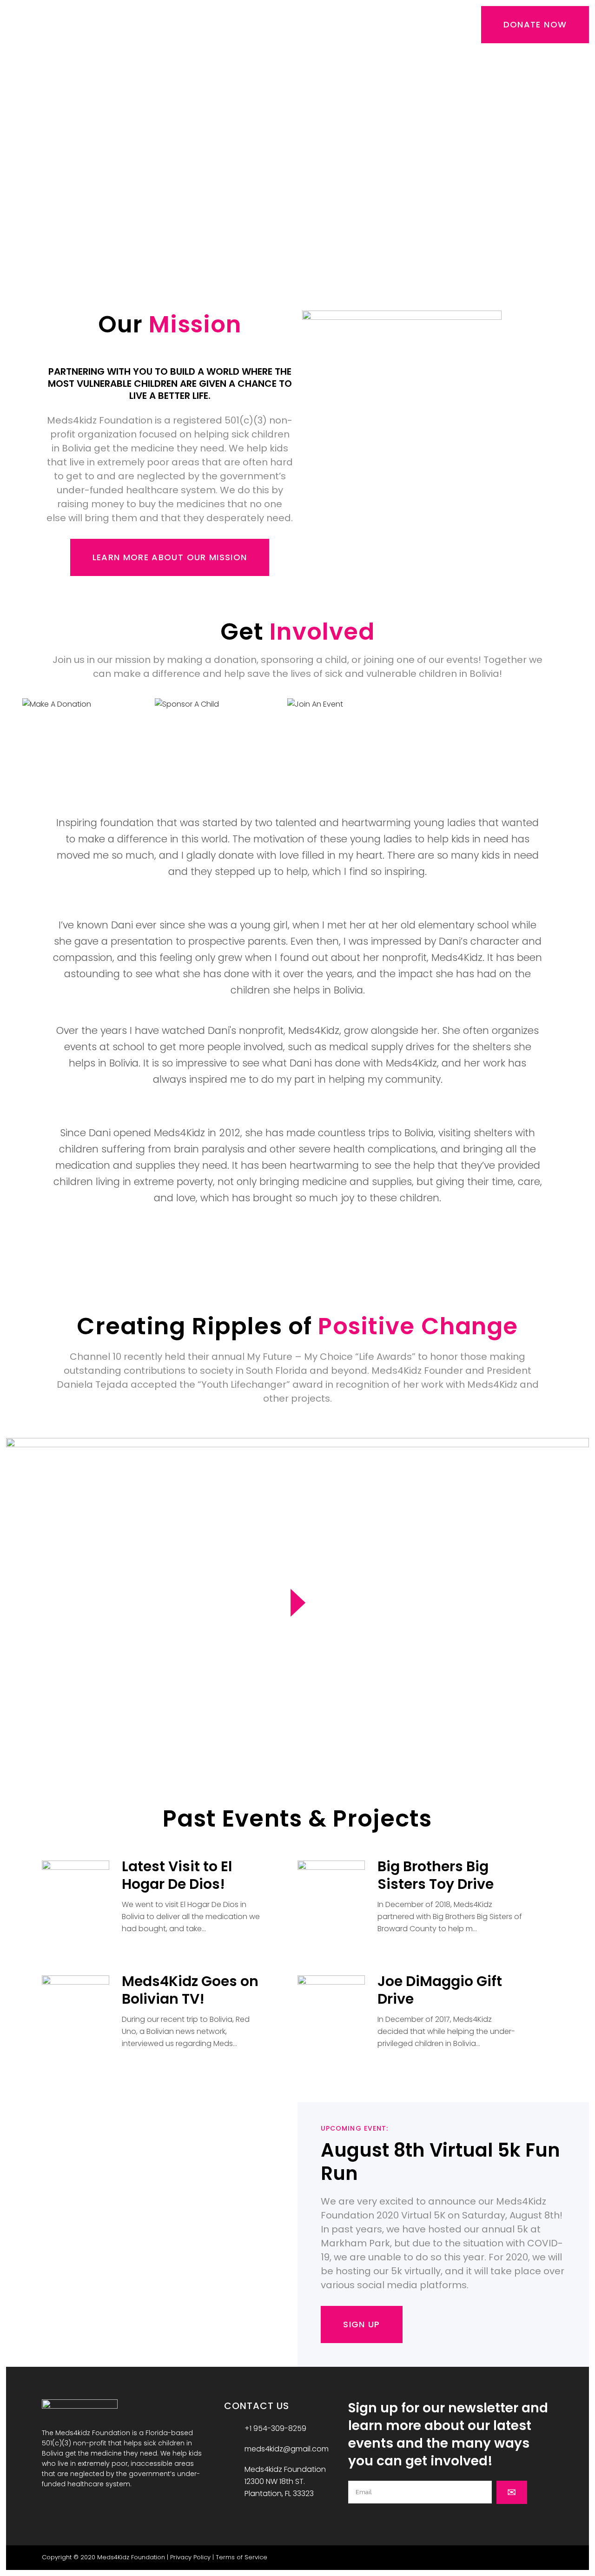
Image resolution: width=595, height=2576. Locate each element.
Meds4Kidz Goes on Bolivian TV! (190, 1990)
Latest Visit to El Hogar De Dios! (177, 1875)
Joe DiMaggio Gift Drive (440, 1990)
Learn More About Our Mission (170, 557)
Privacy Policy (190, 2557)
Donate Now (535, 24)
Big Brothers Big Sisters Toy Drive (436, 1875)
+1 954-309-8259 (275, 2428)
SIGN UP (361, 2324)
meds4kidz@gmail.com (287, 2449)
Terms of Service (241, 2557)
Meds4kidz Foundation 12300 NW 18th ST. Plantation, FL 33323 (285, 2481)
